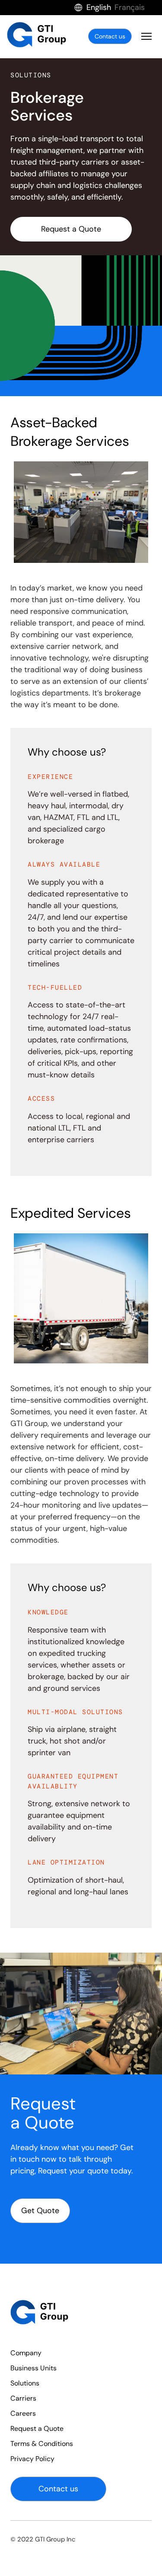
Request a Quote (71, 229)
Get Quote (40, 2211)
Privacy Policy (32, 2459)
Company (26, 2353)
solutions (31, 75)
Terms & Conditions (42, 2444)
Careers (23, 2413)
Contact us (110, 36)
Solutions (25, 2383)
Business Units (33, 2368)
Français (130, 7)
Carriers (23, 2398)
